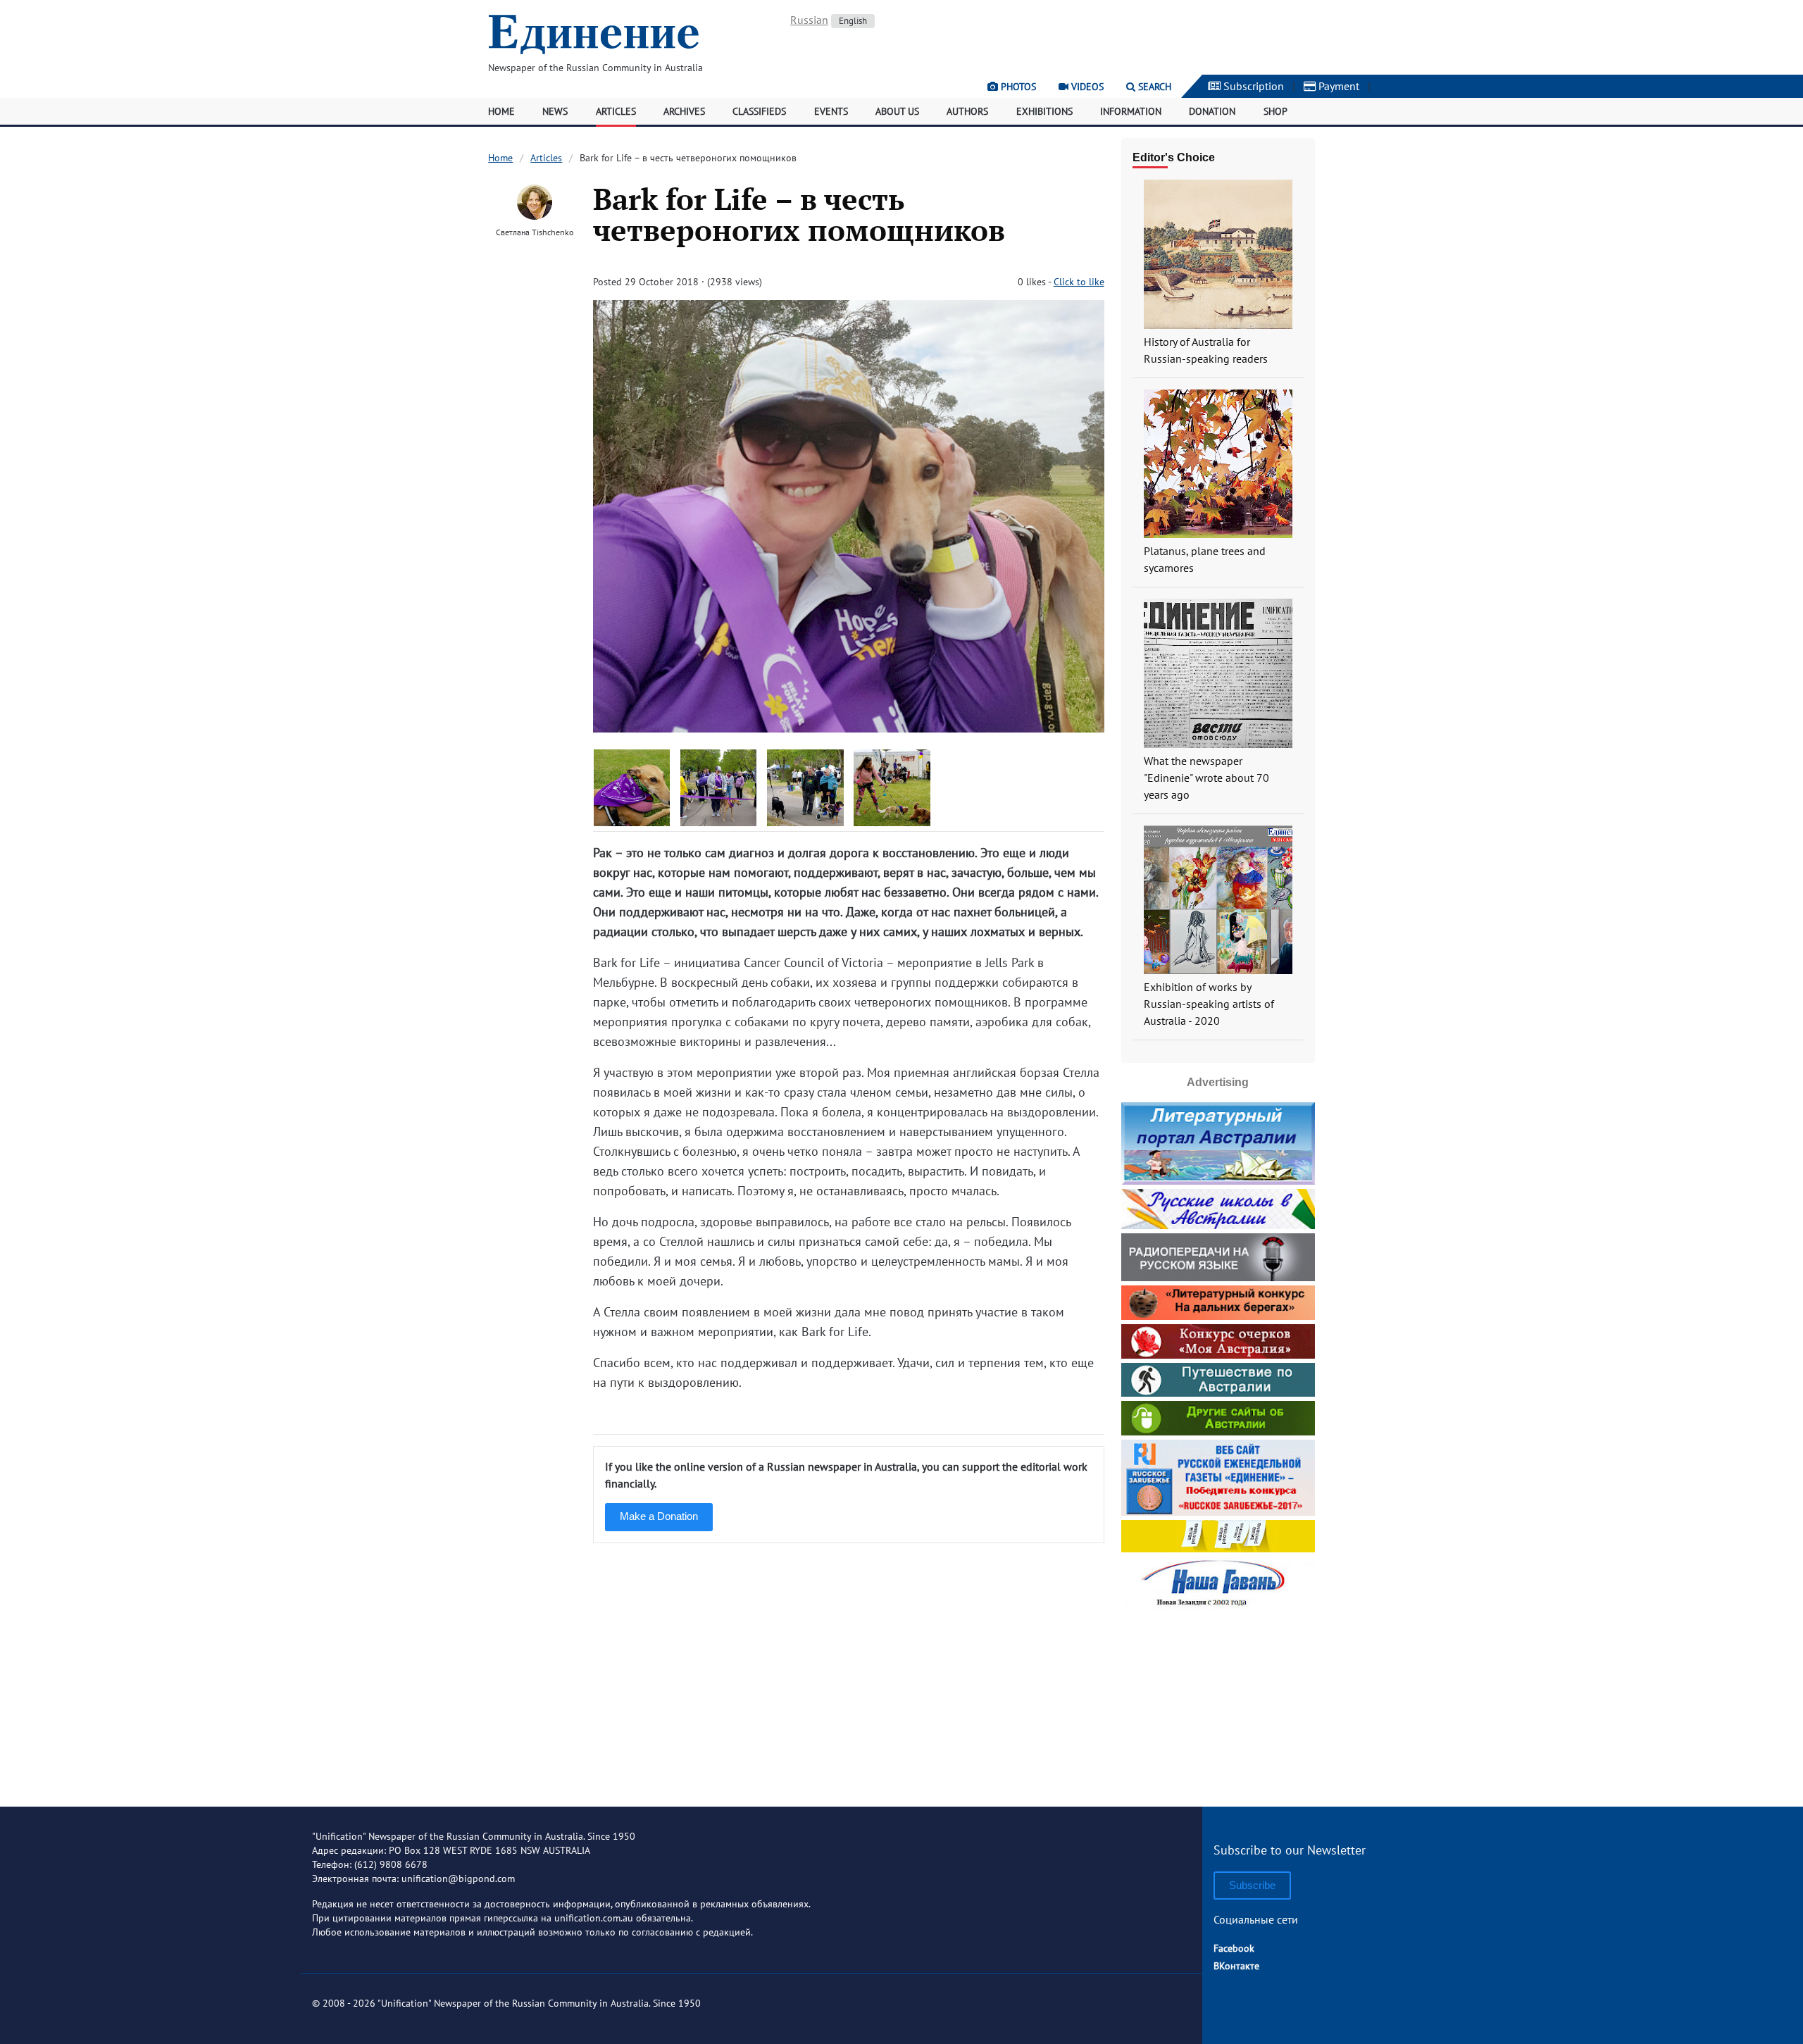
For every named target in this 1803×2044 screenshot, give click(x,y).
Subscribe (1252, 1885)
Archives (684, 111)
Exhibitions (1044, 111)
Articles (616, 111)
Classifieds (759, 111)
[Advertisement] (1218, 1703)
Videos (1086, 87)
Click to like (1079, 282)
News (555, 111)
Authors (967, 111)
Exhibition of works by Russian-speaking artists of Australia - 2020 (1209, 1004)
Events (831, 111)
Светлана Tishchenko (535, 232)
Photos (1017, 87)
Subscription (1252, 86)
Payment (1337, 86)
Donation (1212, 111)
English (853, 21)
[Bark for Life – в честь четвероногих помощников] (848, 728)
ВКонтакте (1236, 1966)
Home (501, 111)
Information (1131, 111)
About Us (897, 111)
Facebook (1234, 1948)
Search (1153, 87)
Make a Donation (659, 1516)
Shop (1275, 111)
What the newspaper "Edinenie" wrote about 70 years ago (1206, 778)
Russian (809, 20)
